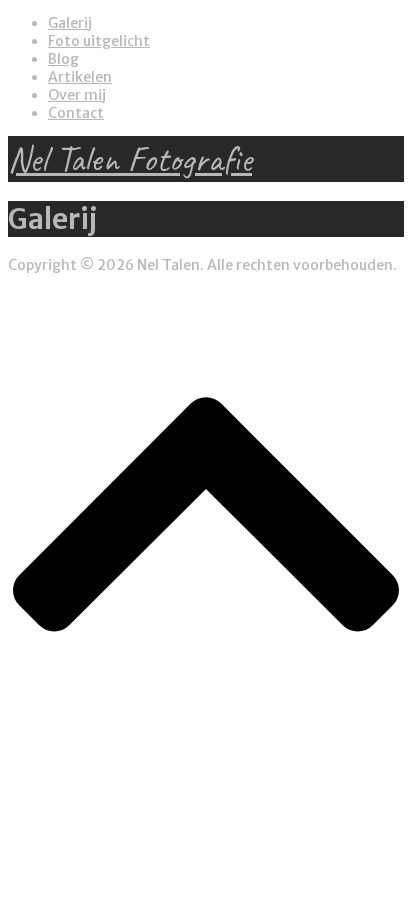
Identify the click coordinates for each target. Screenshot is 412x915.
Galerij (70, 23)
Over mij (77, 95)
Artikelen (80, 77)
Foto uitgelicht (99, 41)
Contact (76, 113)
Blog (63, 59)
